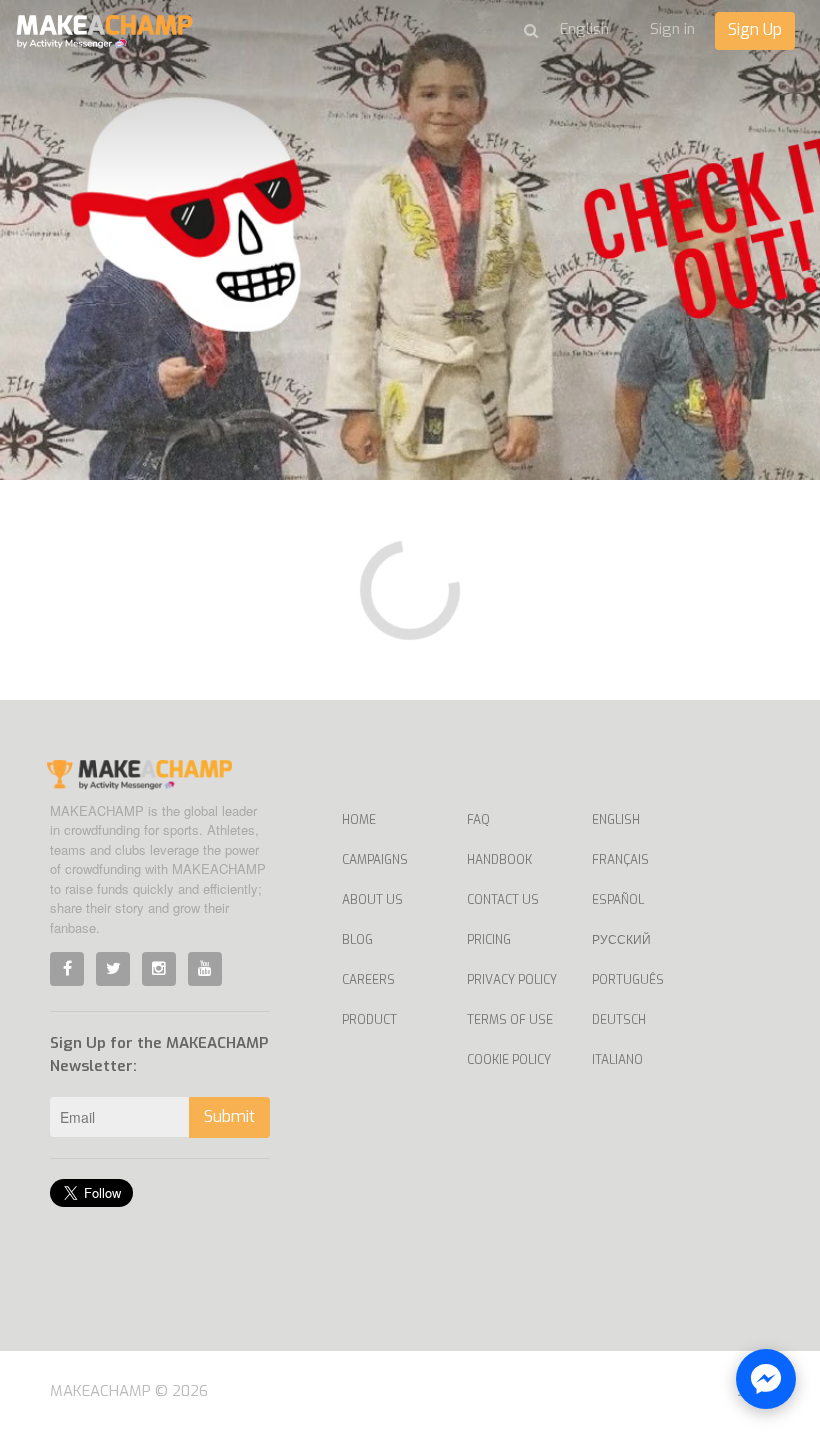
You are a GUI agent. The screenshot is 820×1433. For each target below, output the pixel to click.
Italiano (617, 1060)
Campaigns (375, 860)
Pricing (489, 940)
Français (620, 860)
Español (618, 900)
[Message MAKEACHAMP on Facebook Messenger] (766, 1379)
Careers (368, 980)
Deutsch (619, 1020)
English (616, 820)
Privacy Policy (512, 980)
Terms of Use (510, 1020)
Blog (357, 940)
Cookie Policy (509, 1060)
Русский (621, 940)
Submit (229, 1116)
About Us (372, 900)
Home (359, 820)
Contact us (503, 900)
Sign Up (755, 29)
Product (369, 1020)
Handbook (499, 860)
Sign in (672, 29)
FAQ (478, 820)
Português (628, 980)
